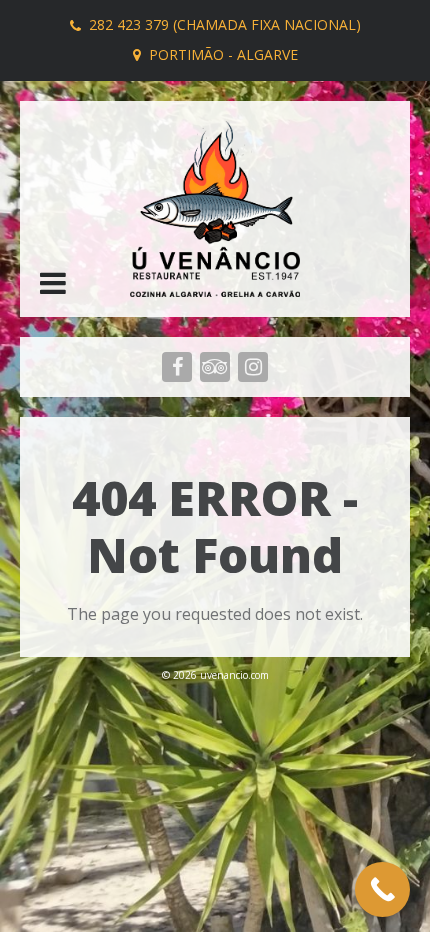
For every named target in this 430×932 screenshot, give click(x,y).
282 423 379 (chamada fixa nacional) (225, 24)
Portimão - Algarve (223, 54)
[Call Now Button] (382, 889)
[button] (53, 285)
